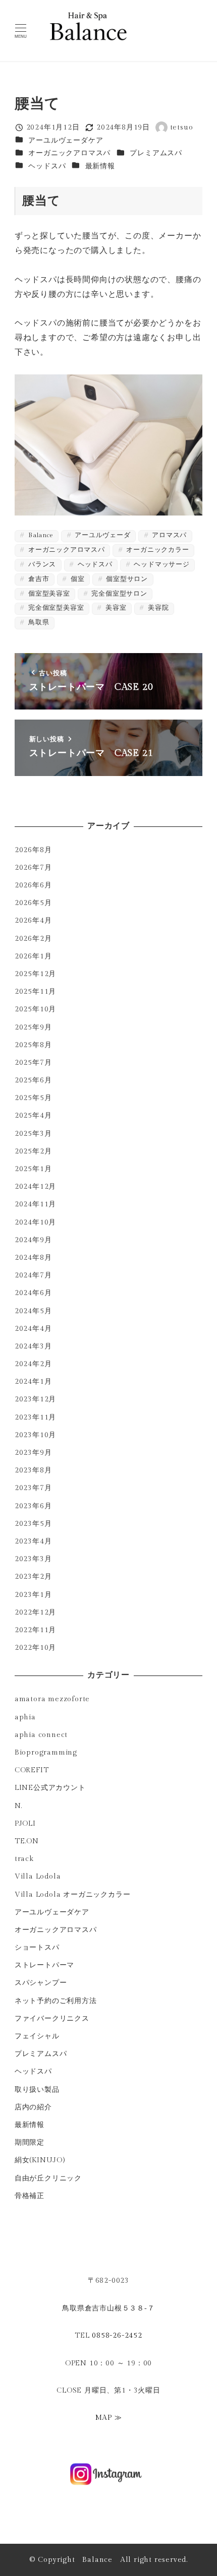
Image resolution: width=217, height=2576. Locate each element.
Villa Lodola (38, 1876)
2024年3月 (33, 1346)
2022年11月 (35, 1630)
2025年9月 (33, 1027)
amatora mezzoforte (52, 1699)
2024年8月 (33, 1258)
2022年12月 (35, 1612)
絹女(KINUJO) (40, 2160)
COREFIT (32, 1770)
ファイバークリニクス (52, 2018)
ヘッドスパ (47, 166)
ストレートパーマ (44, 1965)
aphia (25, 1717)
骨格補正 (30, 2196)
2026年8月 (33, 850)
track (24, 1859)
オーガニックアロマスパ (69, 153)
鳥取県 (38, 623)
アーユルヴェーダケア (66, 140)
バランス (41, 565)
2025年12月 (35, 974)
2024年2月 (33, 1364)
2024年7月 (33, 1275)
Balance (40, 535)
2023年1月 (33, 1595)
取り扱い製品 (37, 2089)
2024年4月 (33, 1329)
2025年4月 (33, 1115)
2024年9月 (33, 1240)
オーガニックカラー (157, 550)
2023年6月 (33, 1506)
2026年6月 (33, 885)
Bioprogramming (46, 1752)
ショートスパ (37, 1947)
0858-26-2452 (117, 2335)
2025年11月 (35, 991)
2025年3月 (33, 1134)
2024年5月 (33, 1311)
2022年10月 (35, 1648)
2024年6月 (33, 1293)
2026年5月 (33, 903)
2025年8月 (33, 1045)
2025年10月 (35, 1009)
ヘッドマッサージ (161, 565)
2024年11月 (35, 1204)
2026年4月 (33, 920)
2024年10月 (35, 1222)
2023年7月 (33, 1488)
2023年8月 (33, 1470)
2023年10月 (35, 1435)
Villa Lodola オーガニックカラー (73, 1894)
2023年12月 (35, 1399)
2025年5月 (33, 1098)
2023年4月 (33, 1541)
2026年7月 (33, 867)
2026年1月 (33, 956)
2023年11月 (35, 1417)
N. (18, 1806)
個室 (76, 579)
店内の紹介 (33, 2107)
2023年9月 (33, 1453)
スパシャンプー (41, 1983)
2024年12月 (35, 1186)
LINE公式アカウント (50, 1788)
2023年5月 (33, 1524)
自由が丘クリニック (48, 2178)
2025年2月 (33, 1151)
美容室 (115, 608)
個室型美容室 (48, 594)
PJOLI (25, 1823)
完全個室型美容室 (55, 608)
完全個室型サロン (119, 594)
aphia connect (41, 1735)
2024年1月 (33, 1381)
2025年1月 (33, 1169)
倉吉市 (38, 579)
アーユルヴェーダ (101, 535)
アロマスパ (168, 535)
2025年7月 (33, 1062)
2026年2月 (33, 939)
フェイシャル (37, 2036)
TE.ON (27, 1841)
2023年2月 (33, 1576)
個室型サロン (126, 579)
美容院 (157, 608)
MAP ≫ (109, 2418)
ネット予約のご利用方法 (56, 2001)
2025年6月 (33, 1080)
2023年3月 (33, 1559)
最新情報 (100, 166)
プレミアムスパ (156, 153)
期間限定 (30, 2142)
